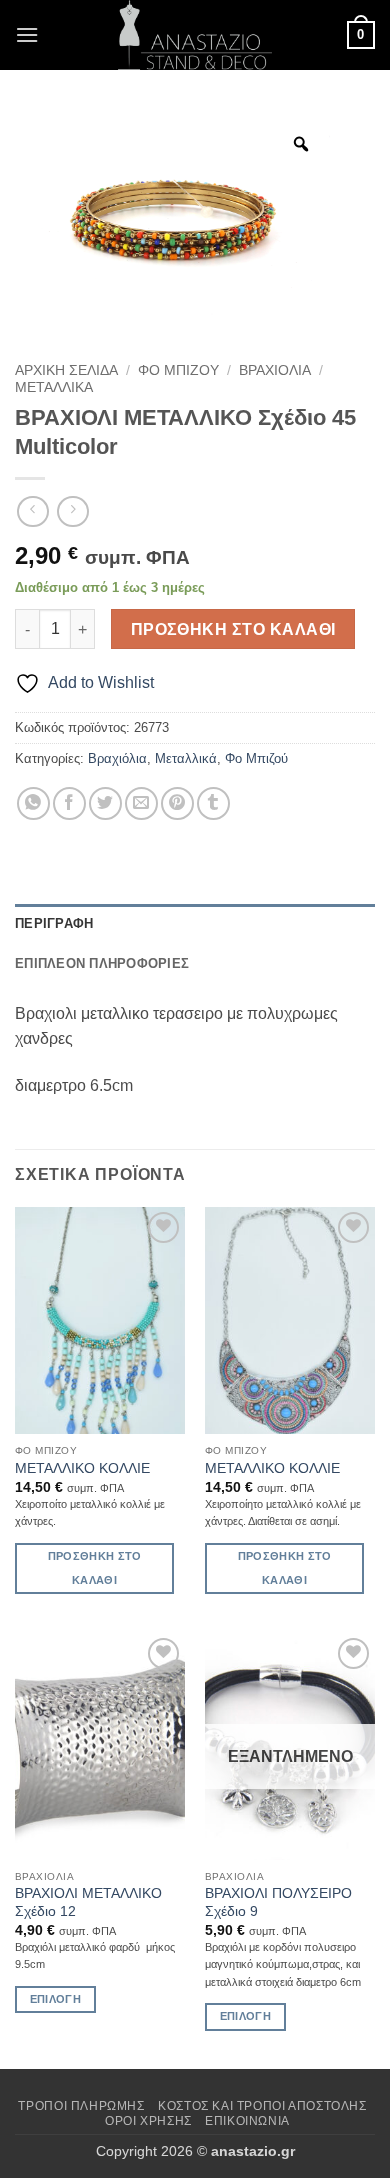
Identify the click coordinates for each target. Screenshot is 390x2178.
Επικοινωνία (247, 2121)
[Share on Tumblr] (213, 803)
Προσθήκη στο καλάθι (233, 629)
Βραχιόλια (275, 370)
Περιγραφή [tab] (54, 923)
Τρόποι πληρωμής (81, 2106)
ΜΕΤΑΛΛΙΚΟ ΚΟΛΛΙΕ (82, 1468)
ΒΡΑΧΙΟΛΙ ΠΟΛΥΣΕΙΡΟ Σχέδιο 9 (278, 1902)
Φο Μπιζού (178, 370)
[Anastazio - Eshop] (195, 35)
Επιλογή (55, 1999)
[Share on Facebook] (69, 803)
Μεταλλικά (54, 387)
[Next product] (32, 511)
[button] (27, 34)
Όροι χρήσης (148, 2121)
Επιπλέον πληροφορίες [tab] (102, 963)
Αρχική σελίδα (66, 370)
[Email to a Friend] (141, 803)
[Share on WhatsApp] (33, 803)
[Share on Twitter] (105, 803)
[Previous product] (72, 511)
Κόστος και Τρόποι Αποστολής (262, 2106)
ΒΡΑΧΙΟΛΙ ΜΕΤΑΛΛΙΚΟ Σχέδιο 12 (88, 1902)
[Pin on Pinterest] (177, 803)
